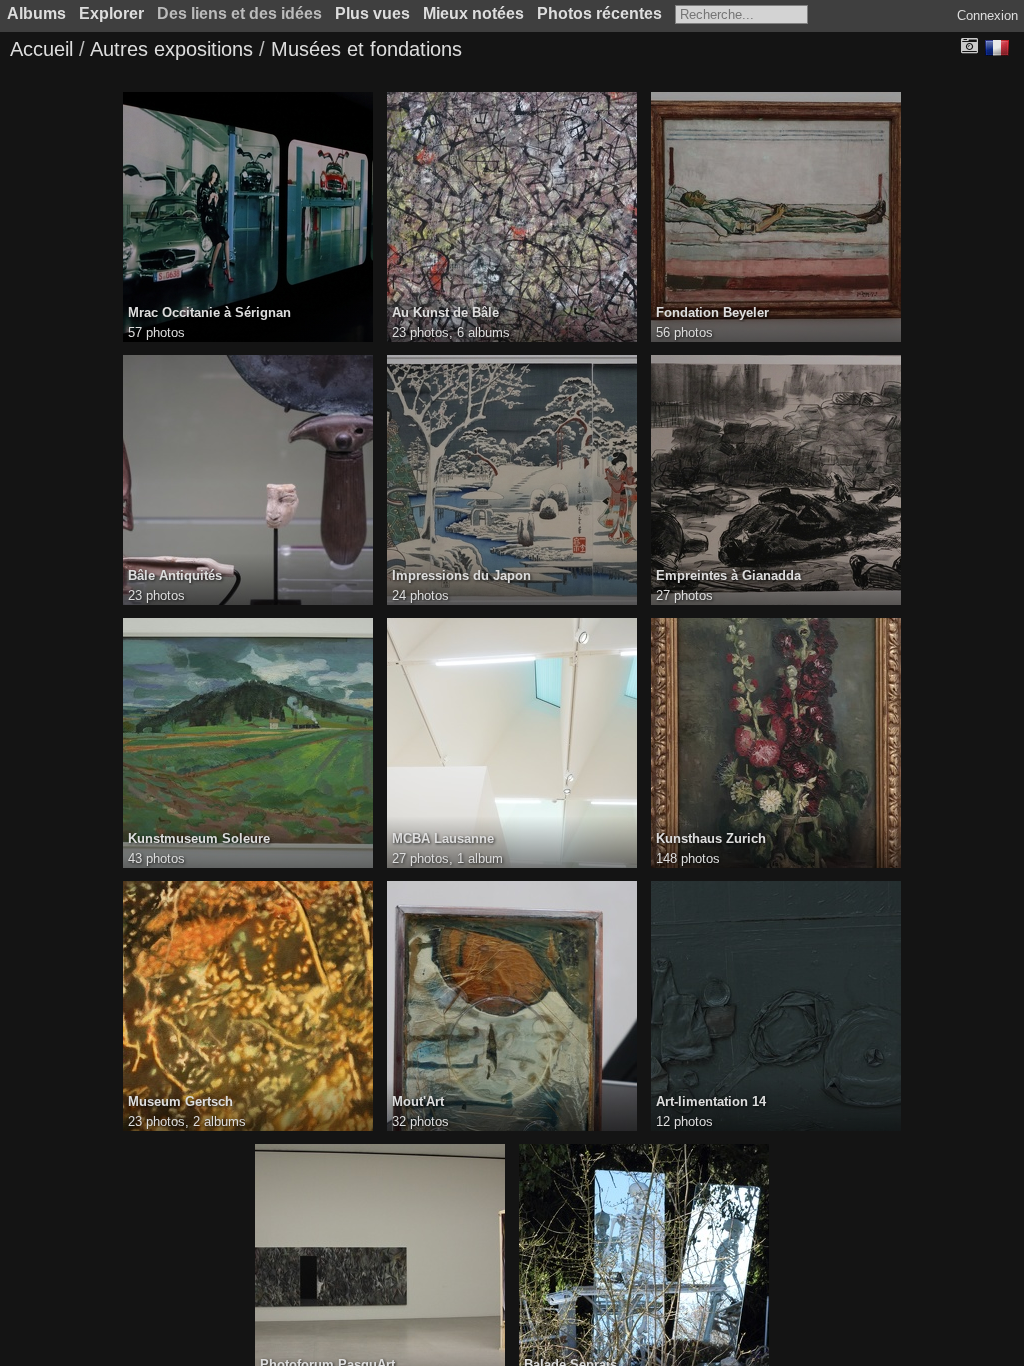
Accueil (41, 49)
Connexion (987, 15)
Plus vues (372, 13)
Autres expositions (171, 49)
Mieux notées (473, 13)
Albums (36, 13)
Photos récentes (599, 13)
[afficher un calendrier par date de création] (969, 47)
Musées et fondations (366, 49)
